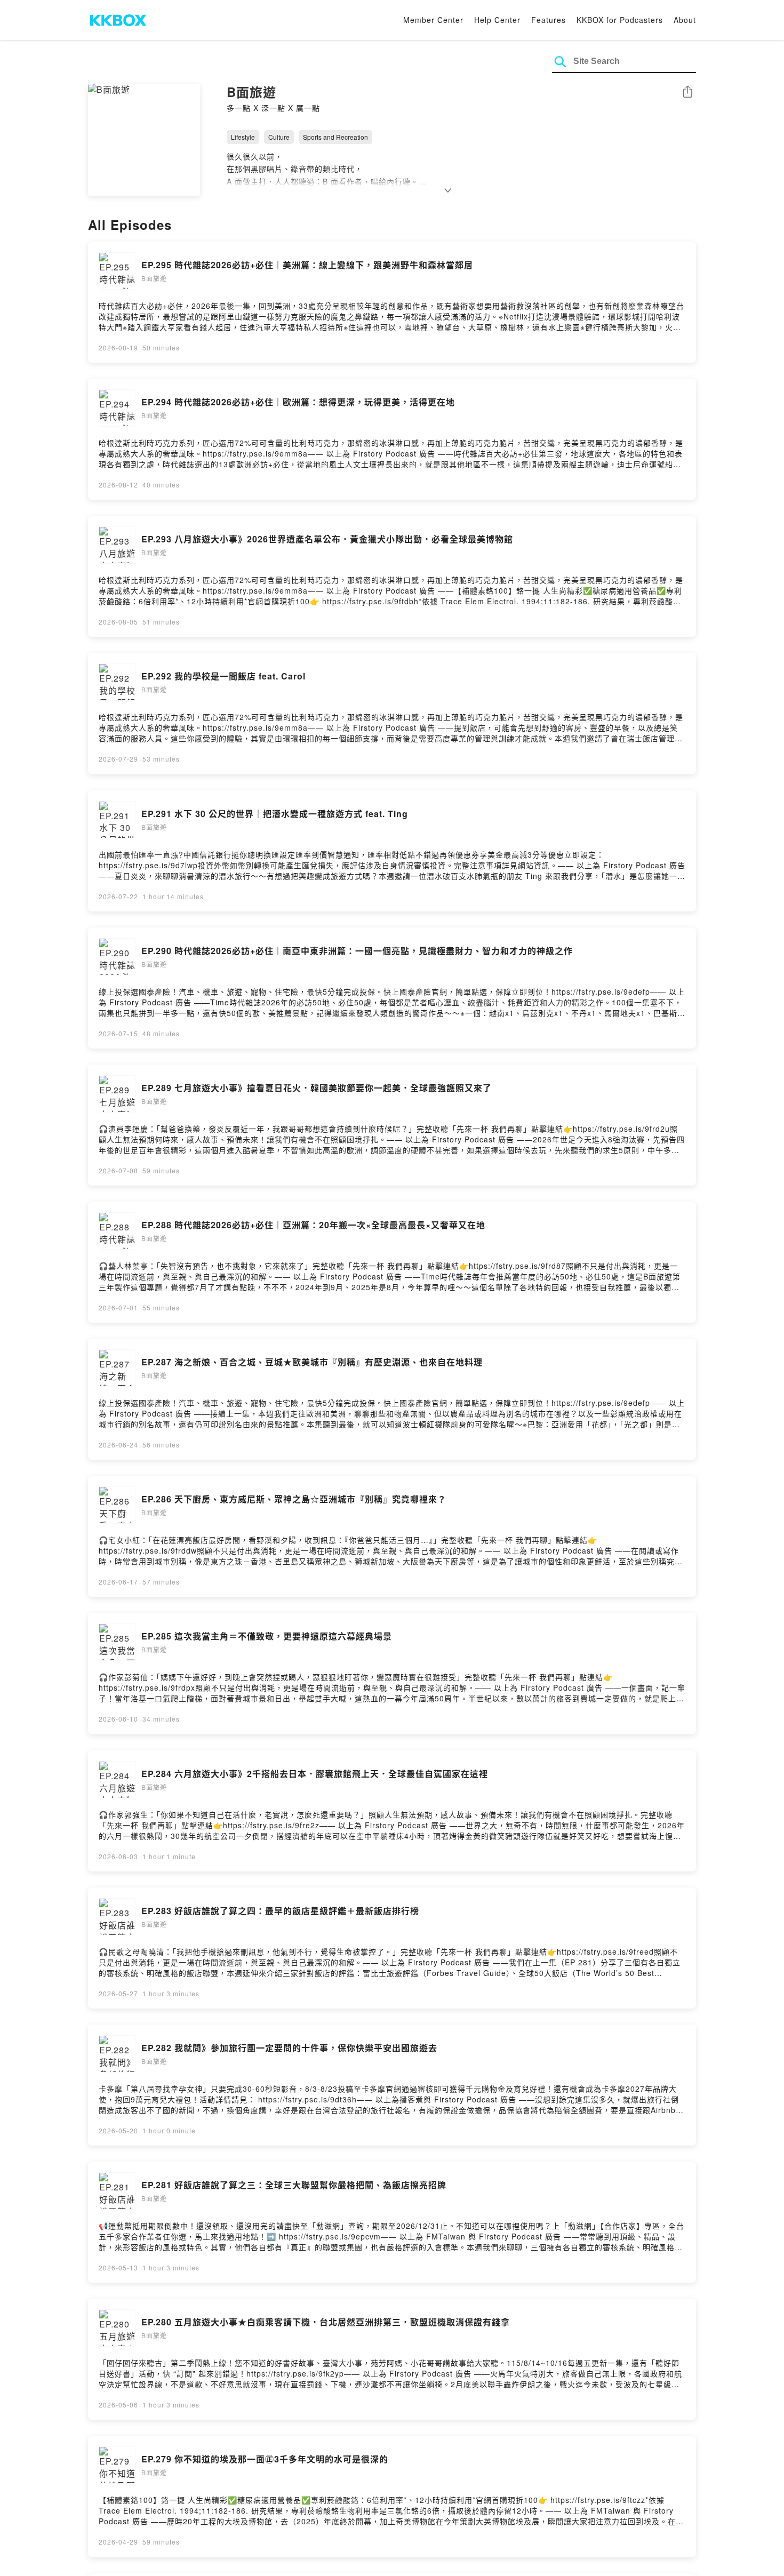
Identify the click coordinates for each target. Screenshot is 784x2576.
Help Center (497, 20)
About (685, 20)
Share (687, 93)
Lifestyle (243, 137)
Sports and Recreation (335, 137)
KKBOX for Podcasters (620, 20)
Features (549, 20)
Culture (279, 137)
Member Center (433, 20)
